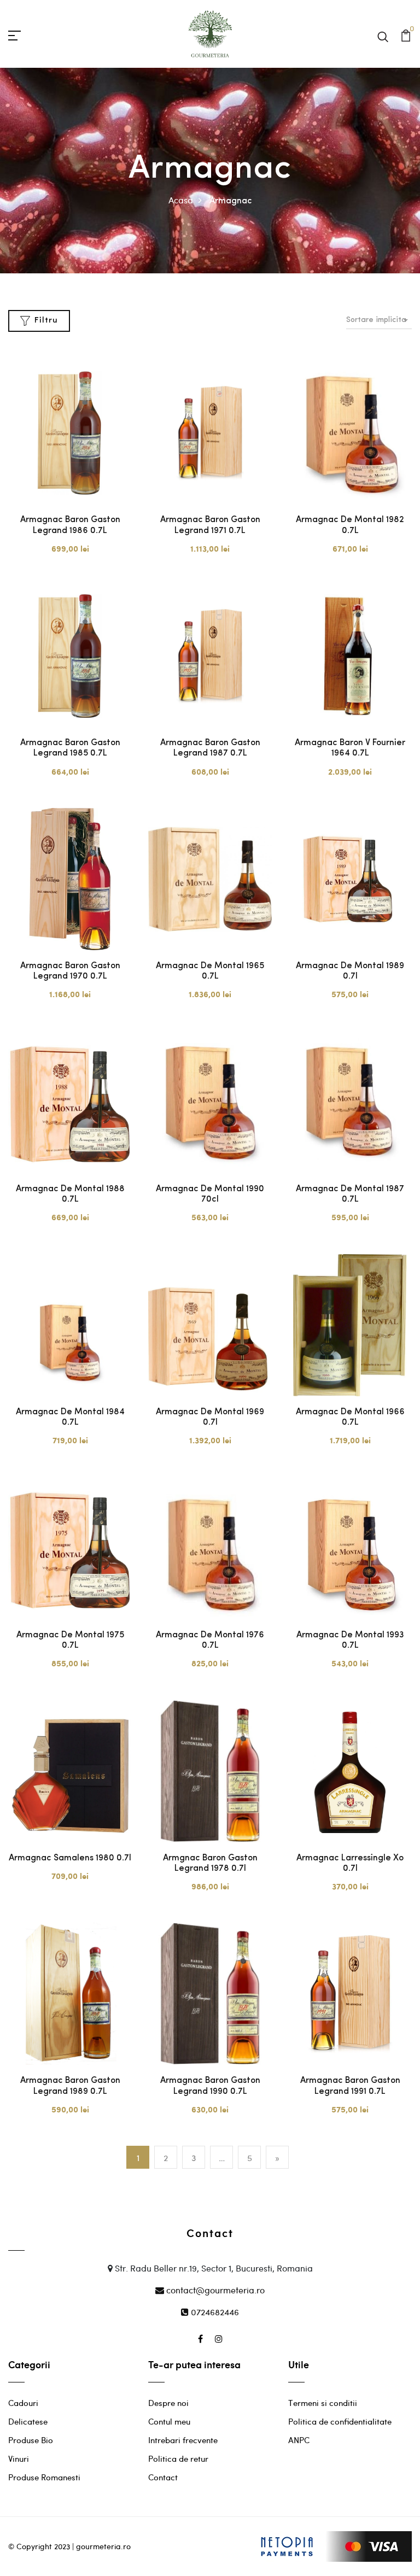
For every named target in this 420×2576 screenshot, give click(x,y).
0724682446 (214, 2312)
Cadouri (23, 2403)
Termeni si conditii (323, 2403)
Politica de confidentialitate (340, 2421)
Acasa (181, 200)
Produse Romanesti (44, 2477)
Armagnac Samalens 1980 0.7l (70, 1858)
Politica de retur (178, 2458)
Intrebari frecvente (183, 2440)
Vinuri (19, 2458)
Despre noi (168, 2403)
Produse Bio (31, 2440)
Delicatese (28, 2421)
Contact (163, 2477)
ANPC (299, 2440)
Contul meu (169, 2421)
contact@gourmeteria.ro (214, 2290)
